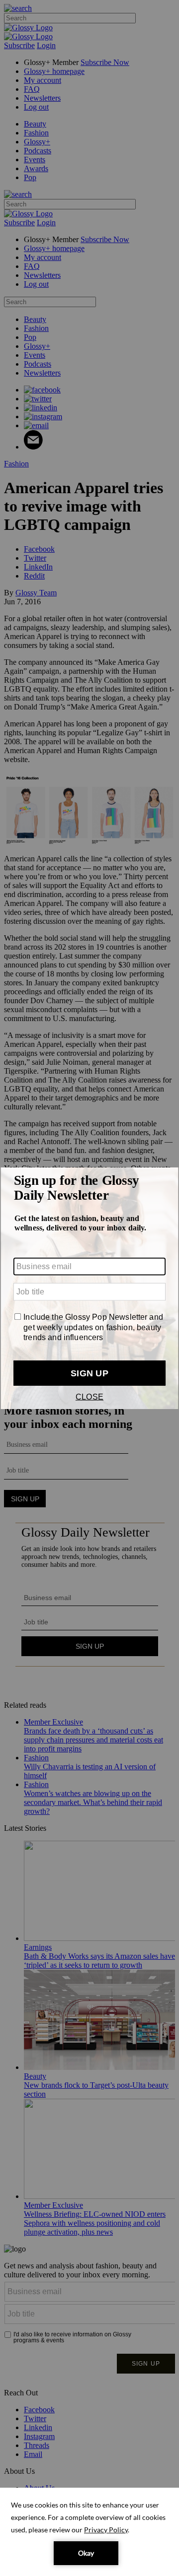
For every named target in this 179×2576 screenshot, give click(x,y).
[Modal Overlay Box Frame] (89, 1288)
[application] (89, 2532)
